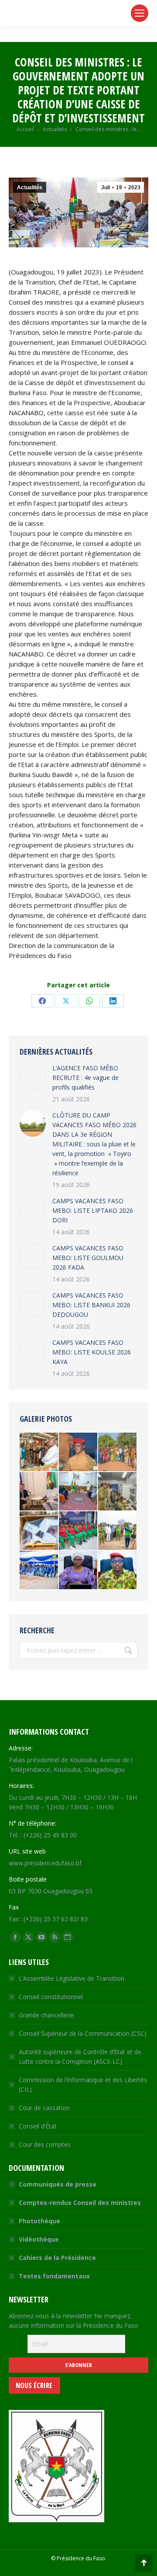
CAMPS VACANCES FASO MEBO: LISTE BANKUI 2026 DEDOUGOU (91, 1305)
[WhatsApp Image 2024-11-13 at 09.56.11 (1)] (118, 1570)
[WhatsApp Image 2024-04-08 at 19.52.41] (118, 1492)
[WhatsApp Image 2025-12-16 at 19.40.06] (118, 1531)
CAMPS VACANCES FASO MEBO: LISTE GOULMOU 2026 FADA (88, 1258)
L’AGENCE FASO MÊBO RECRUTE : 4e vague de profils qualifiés (85, 1078)
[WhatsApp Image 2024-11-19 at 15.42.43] (78, 1531)
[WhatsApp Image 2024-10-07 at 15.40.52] (39, 1570)
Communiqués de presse (58, 2184)
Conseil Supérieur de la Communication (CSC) (83, 2033)
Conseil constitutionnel (51, 1997)
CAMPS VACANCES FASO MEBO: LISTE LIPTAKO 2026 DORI (93, 1210)
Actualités (30, 187)
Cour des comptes (45, 2144)
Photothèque (39, 2221)
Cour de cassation (44, 2108)
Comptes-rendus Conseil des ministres (80, 2203)
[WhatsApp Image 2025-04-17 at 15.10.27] (78, 1492)
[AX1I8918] (39, 1492)
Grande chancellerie (46, 2015)
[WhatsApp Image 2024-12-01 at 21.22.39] (39, 1531)
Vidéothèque (39, 2239)
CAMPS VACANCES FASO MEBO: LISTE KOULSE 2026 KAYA (92, 1352)
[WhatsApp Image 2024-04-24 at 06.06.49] (118, 1452)
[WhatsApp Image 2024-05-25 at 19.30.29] (78, 1452)
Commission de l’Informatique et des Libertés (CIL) (83, 2085)
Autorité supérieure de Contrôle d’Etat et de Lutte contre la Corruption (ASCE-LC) (80, 2057)
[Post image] (33, 1076)
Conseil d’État (38, 2126)
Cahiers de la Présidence (57, 2258)
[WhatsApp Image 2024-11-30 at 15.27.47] (39, 1452)
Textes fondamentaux (54, 2276)
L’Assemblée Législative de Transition (72, 1978)
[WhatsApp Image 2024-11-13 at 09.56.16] (78, 1570)
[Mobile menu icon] (140, 13)
